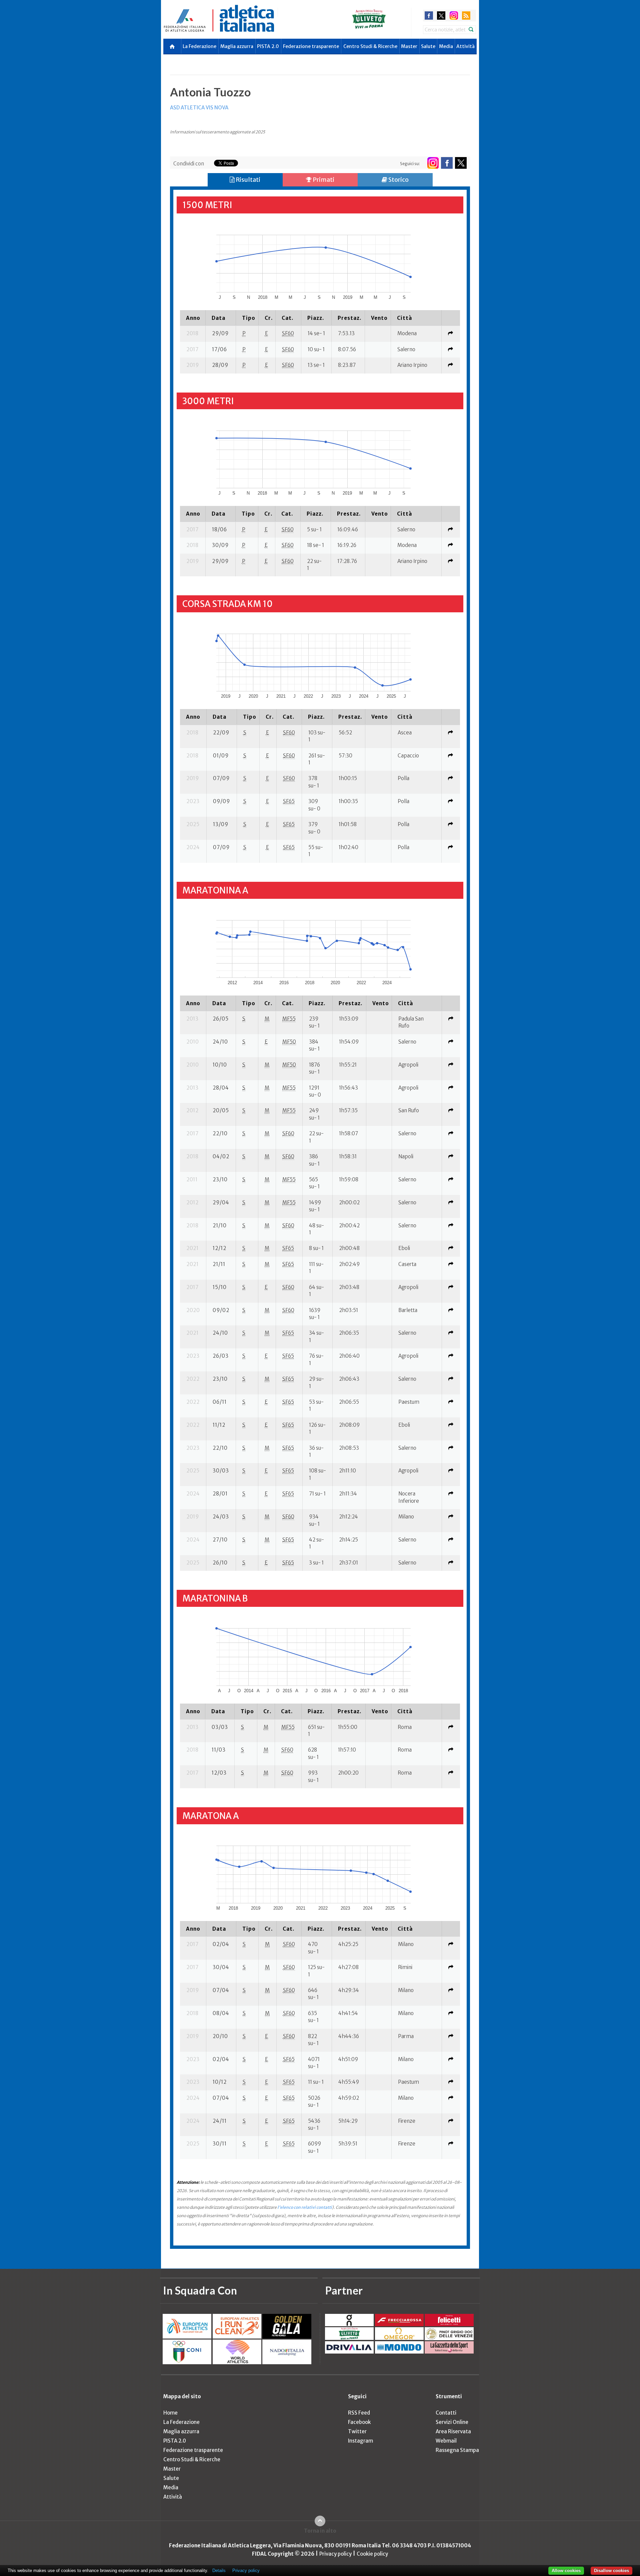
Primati (323, 180)
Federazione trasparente (311, 46)
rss (466, 16)
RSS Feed (359, 2413)
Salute (428, 46)
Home (170, 2413)
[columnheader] (193, 318)
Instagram (360, 2441)
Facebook (359, 2422)
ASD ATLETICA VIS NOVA (199, 108)
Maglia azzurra (237, 46)
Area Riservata (453, 2431)
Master (409, 46)
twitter (441, 16)
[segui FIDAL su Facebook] (447, 163)
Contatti (446, 2413)
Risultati (247, 180)
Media (446, 46)
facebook (429, 16)
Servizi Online (452, 2422)
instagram (454, 16)
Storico (398, 180)
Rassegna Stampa (457, 2450)
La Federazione (199, 46)
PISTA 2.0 (268, 46)
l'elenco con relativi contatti (305, 2207)
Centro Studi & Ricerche (370, 46)
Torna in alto (320, 2531)
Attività (465, 46)
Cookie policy (372, 2554)
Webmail (446, 2441)
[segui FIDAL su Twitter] (461, 163)
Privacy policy (335, 2554)
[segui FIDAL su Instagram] (433, 163)
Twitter (357, 2431)
